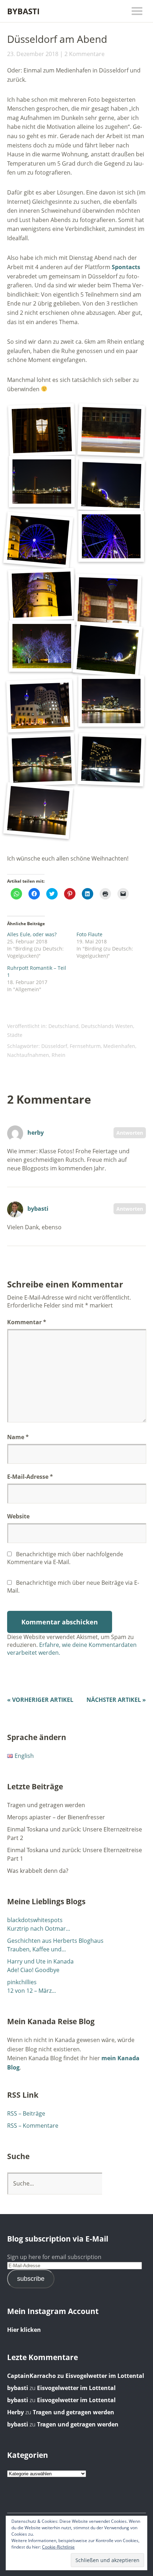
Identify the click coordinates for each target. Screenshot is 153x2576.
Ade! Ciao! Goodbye (33, 1970)
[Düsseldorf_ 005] (111, 485)
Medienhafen (119, 1046)
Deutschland (64, 1026)
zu (36, 2376)
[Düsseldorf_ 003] (42, 482)
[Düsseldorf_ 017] (111, 701)
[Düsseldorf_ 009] (38, 540)
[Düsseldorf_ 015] (40, 705)
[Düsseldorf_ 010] (111, 536)
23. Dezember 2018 (33, 54)
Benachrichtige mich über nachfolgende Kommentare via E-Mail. (65, 1558)
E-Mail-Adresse (30, 1477)
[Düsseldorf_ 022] (111, 759)
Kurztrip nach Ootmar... (39, 1929)
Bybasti (23, 11)
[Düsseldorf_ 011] (42, 595)
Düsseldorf (54, 1046)
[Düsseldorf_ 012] (108, 601)
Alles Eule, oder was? (32, 934)
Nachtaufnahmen (28, 1055)
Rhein (59, 1055)
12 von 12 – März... (31, 1991)
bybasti (38, 1209)
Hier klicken (24, 2330)
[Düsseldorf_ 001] (42, 430)
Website (18, 1516)
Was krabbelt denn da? (38, 1871)
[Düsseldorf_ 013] (42, 646)
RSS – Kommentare (33, 2126)
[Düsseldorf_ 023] (38, 811)
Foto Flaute (89, 934)
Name (18, 1437)
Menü (137, 11)
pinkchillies (22, 1982)
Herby (15, 2412)
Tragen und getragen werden (46, 1805)
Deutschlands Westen (107, 1026)
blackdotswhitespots (35, 1920)
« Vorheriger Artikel (40, 1700)
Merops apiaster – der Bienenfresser (56, 1817)
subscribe (31, 2279)
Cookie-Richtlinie (58, 2547)
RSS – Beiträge (26, 2113)
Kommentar (27, 1322)
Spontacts (126, 267)
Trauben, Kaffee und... (36, 1949)
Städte (15, 1035)
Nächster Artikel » (116, 1700)
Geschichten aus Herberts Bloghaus (55, 1941)
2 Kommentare (85, 54)
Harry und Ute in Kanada (40, 1961)
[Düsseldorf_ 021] (42, 759)
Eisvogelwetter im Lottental (105, 2376)
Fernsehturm (85, 1046)
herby (36, 1133)
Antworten (130, 1133)
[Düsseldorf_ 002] (111, 430)
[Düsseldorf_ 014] (108, 650)
